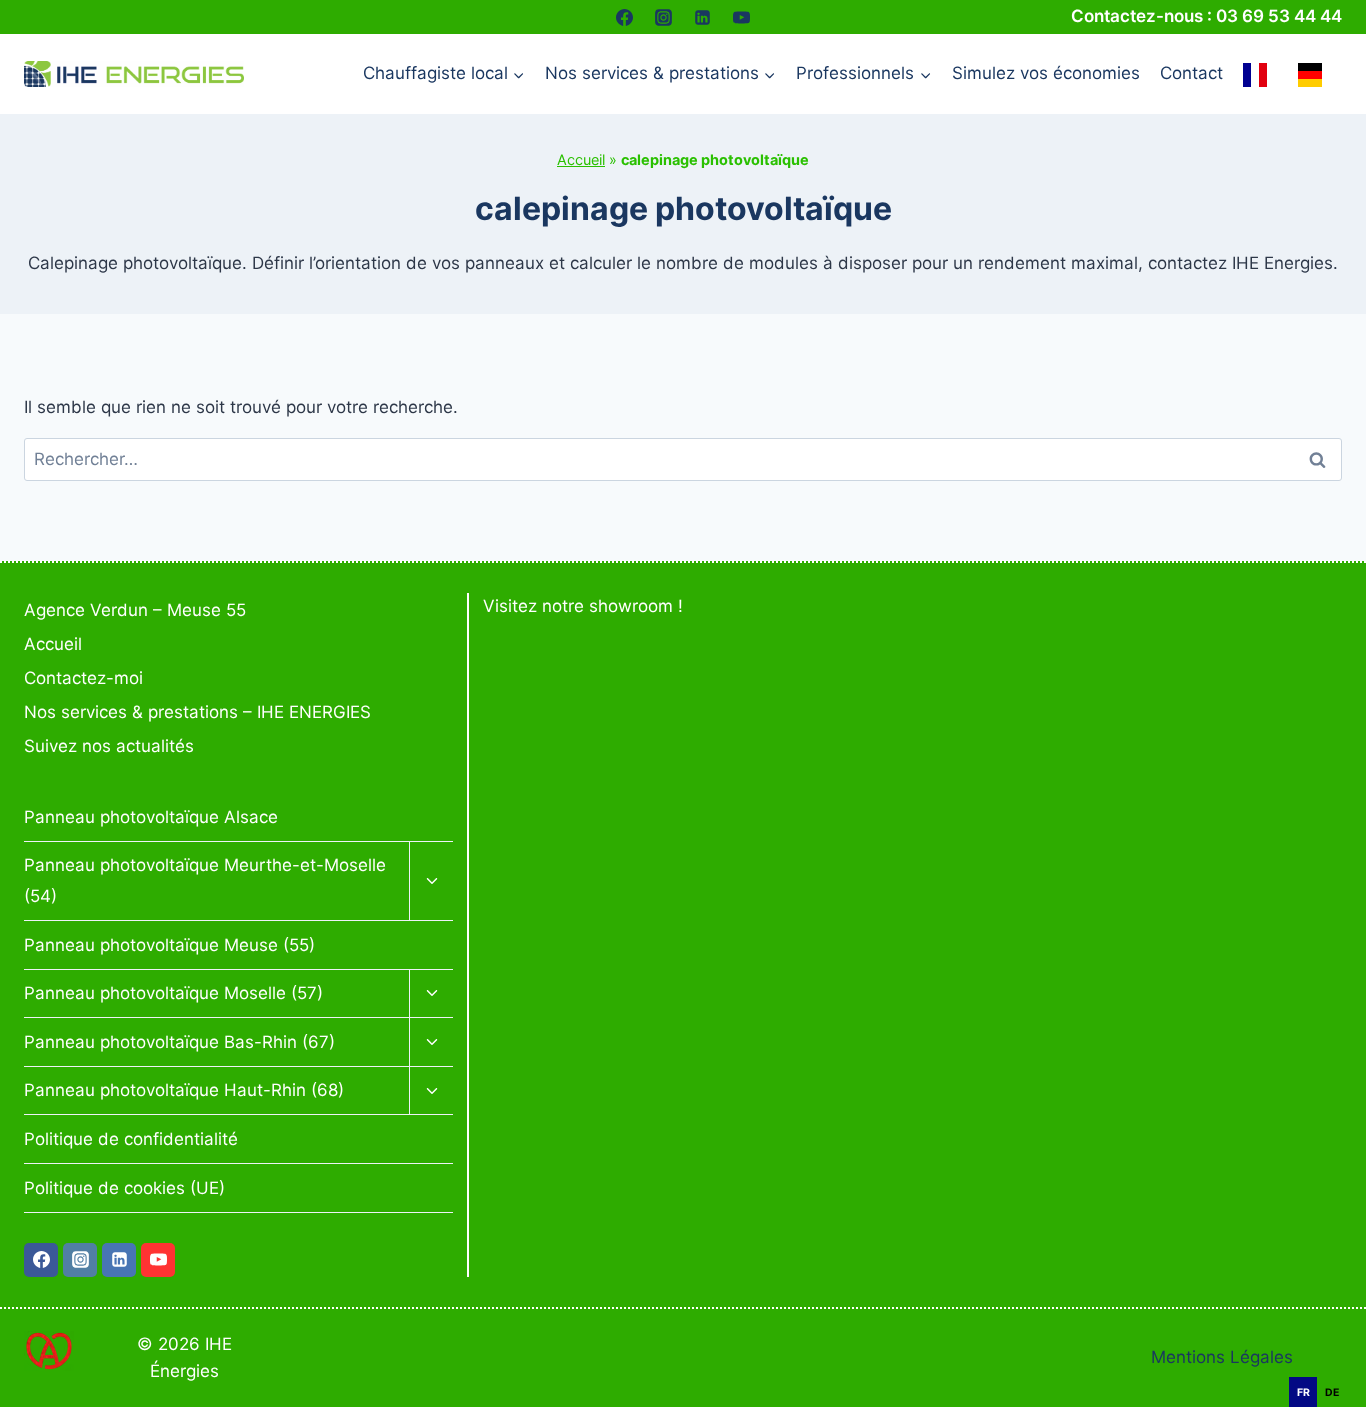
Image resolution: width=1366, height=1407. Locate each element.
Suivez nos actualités (109, 746)
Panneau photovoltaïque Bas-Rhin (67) (179, 1042)
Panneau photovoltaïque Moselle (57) (173, 993)
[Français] (1260, 74)
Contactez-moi (83, 678)
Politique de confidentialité (131, 1139)
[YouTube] (742, 17)
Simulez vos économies (1046, 73)
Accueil (581, 159)
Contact (1191, 73)
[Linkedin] (703, 17)
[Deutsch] (1315, 74)
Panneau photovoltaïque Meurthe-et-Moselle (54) (205, 880)
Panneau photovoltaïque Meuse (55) (169, 945)
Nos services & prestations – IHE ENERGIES (197, 712)
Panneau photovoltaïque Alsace (151, 817)
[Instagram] (663, 17)
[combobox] (1336, 1366)
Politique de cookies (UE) (124, 1188)
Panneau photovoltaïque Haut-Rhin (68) (184, 1090)
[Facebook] (624, 17)
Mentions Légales (1222, 1357)
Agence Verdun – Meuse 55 (135, 610)
